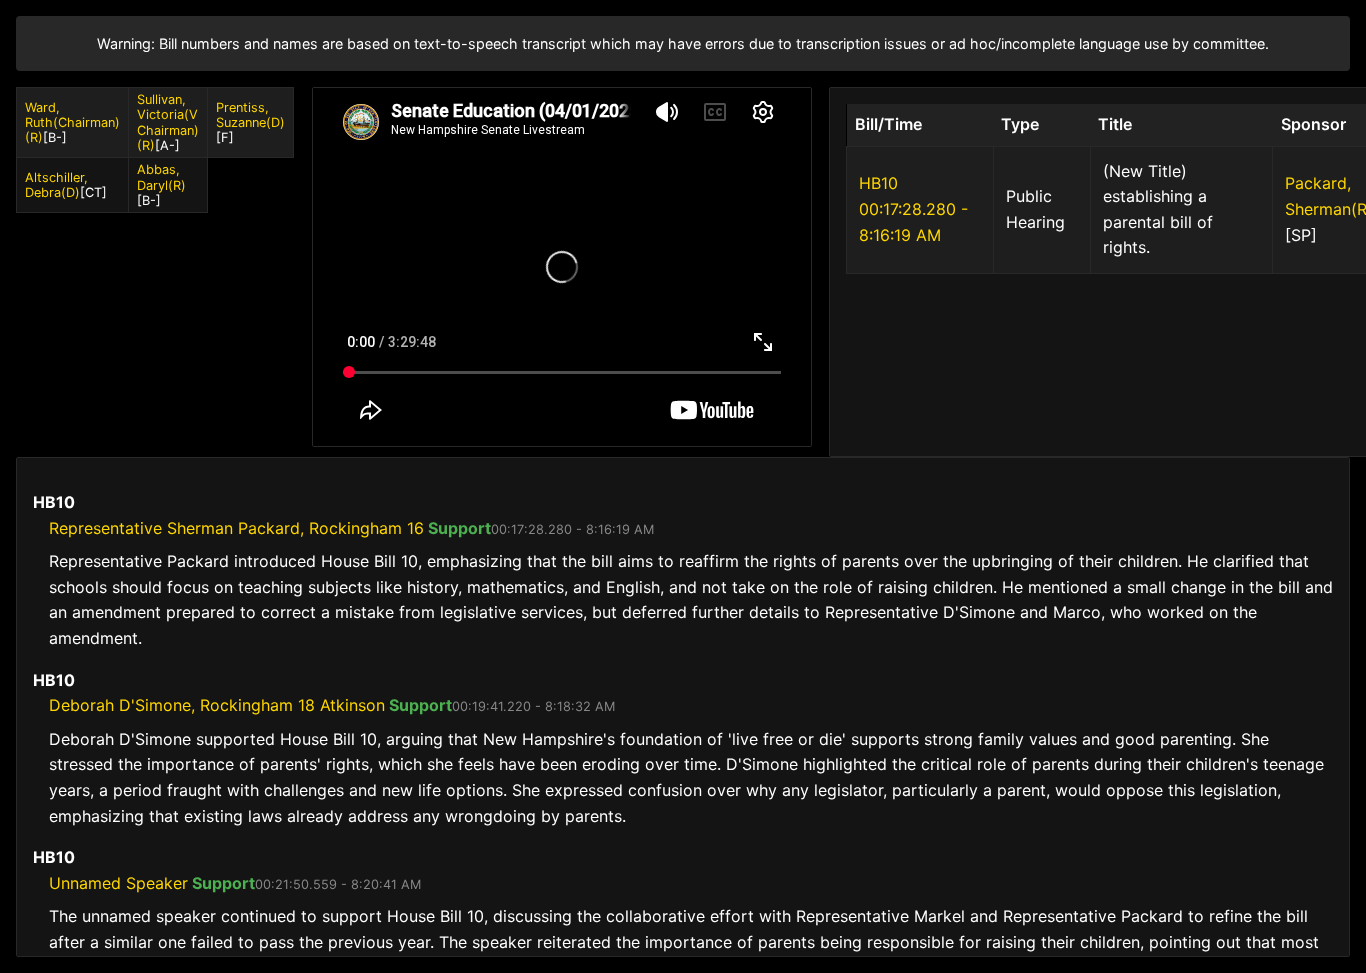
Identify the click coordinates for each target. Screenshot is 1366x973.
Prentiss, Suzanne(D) (250, 115)
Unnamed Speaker (118, 883)
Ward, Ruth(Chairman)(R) (72, 123)
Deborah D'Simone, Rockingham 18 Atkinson (217, 705)
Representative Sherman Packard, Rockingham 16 (236, 528)
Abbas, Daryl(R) (161, 177)
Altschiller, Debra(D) (56, 185)
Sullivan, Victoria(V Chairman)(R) (168, 122)
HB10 (878, 183)
